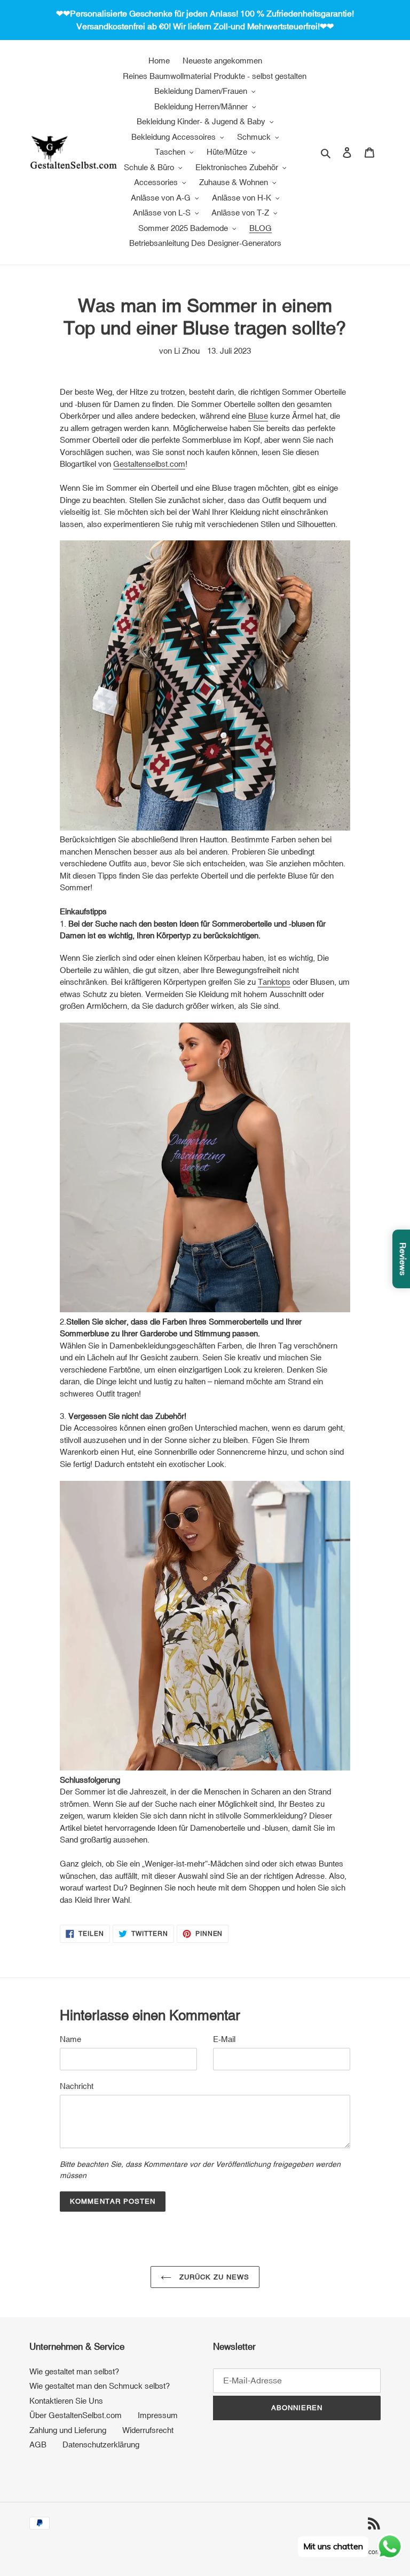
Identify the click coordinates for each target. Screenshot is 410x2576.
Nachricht (77, 2086)
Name (70, 2039)
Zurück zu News (213, 2277)
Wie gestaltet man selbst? (74, 2371)
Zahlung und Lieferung (68, 2430)
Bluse (258, 416)
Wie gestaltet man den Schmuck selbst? (100, 2386)
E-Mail (224, 2039)
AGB (38, 2445)
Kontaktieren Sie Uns (66, 2401)
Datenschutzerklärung (101, 2445)
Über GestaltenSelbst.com (76, 2415)
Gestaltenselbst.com (149, 464)
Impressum (158, 2415)
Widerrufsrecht (148, 2430)
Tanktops (274, 982)
